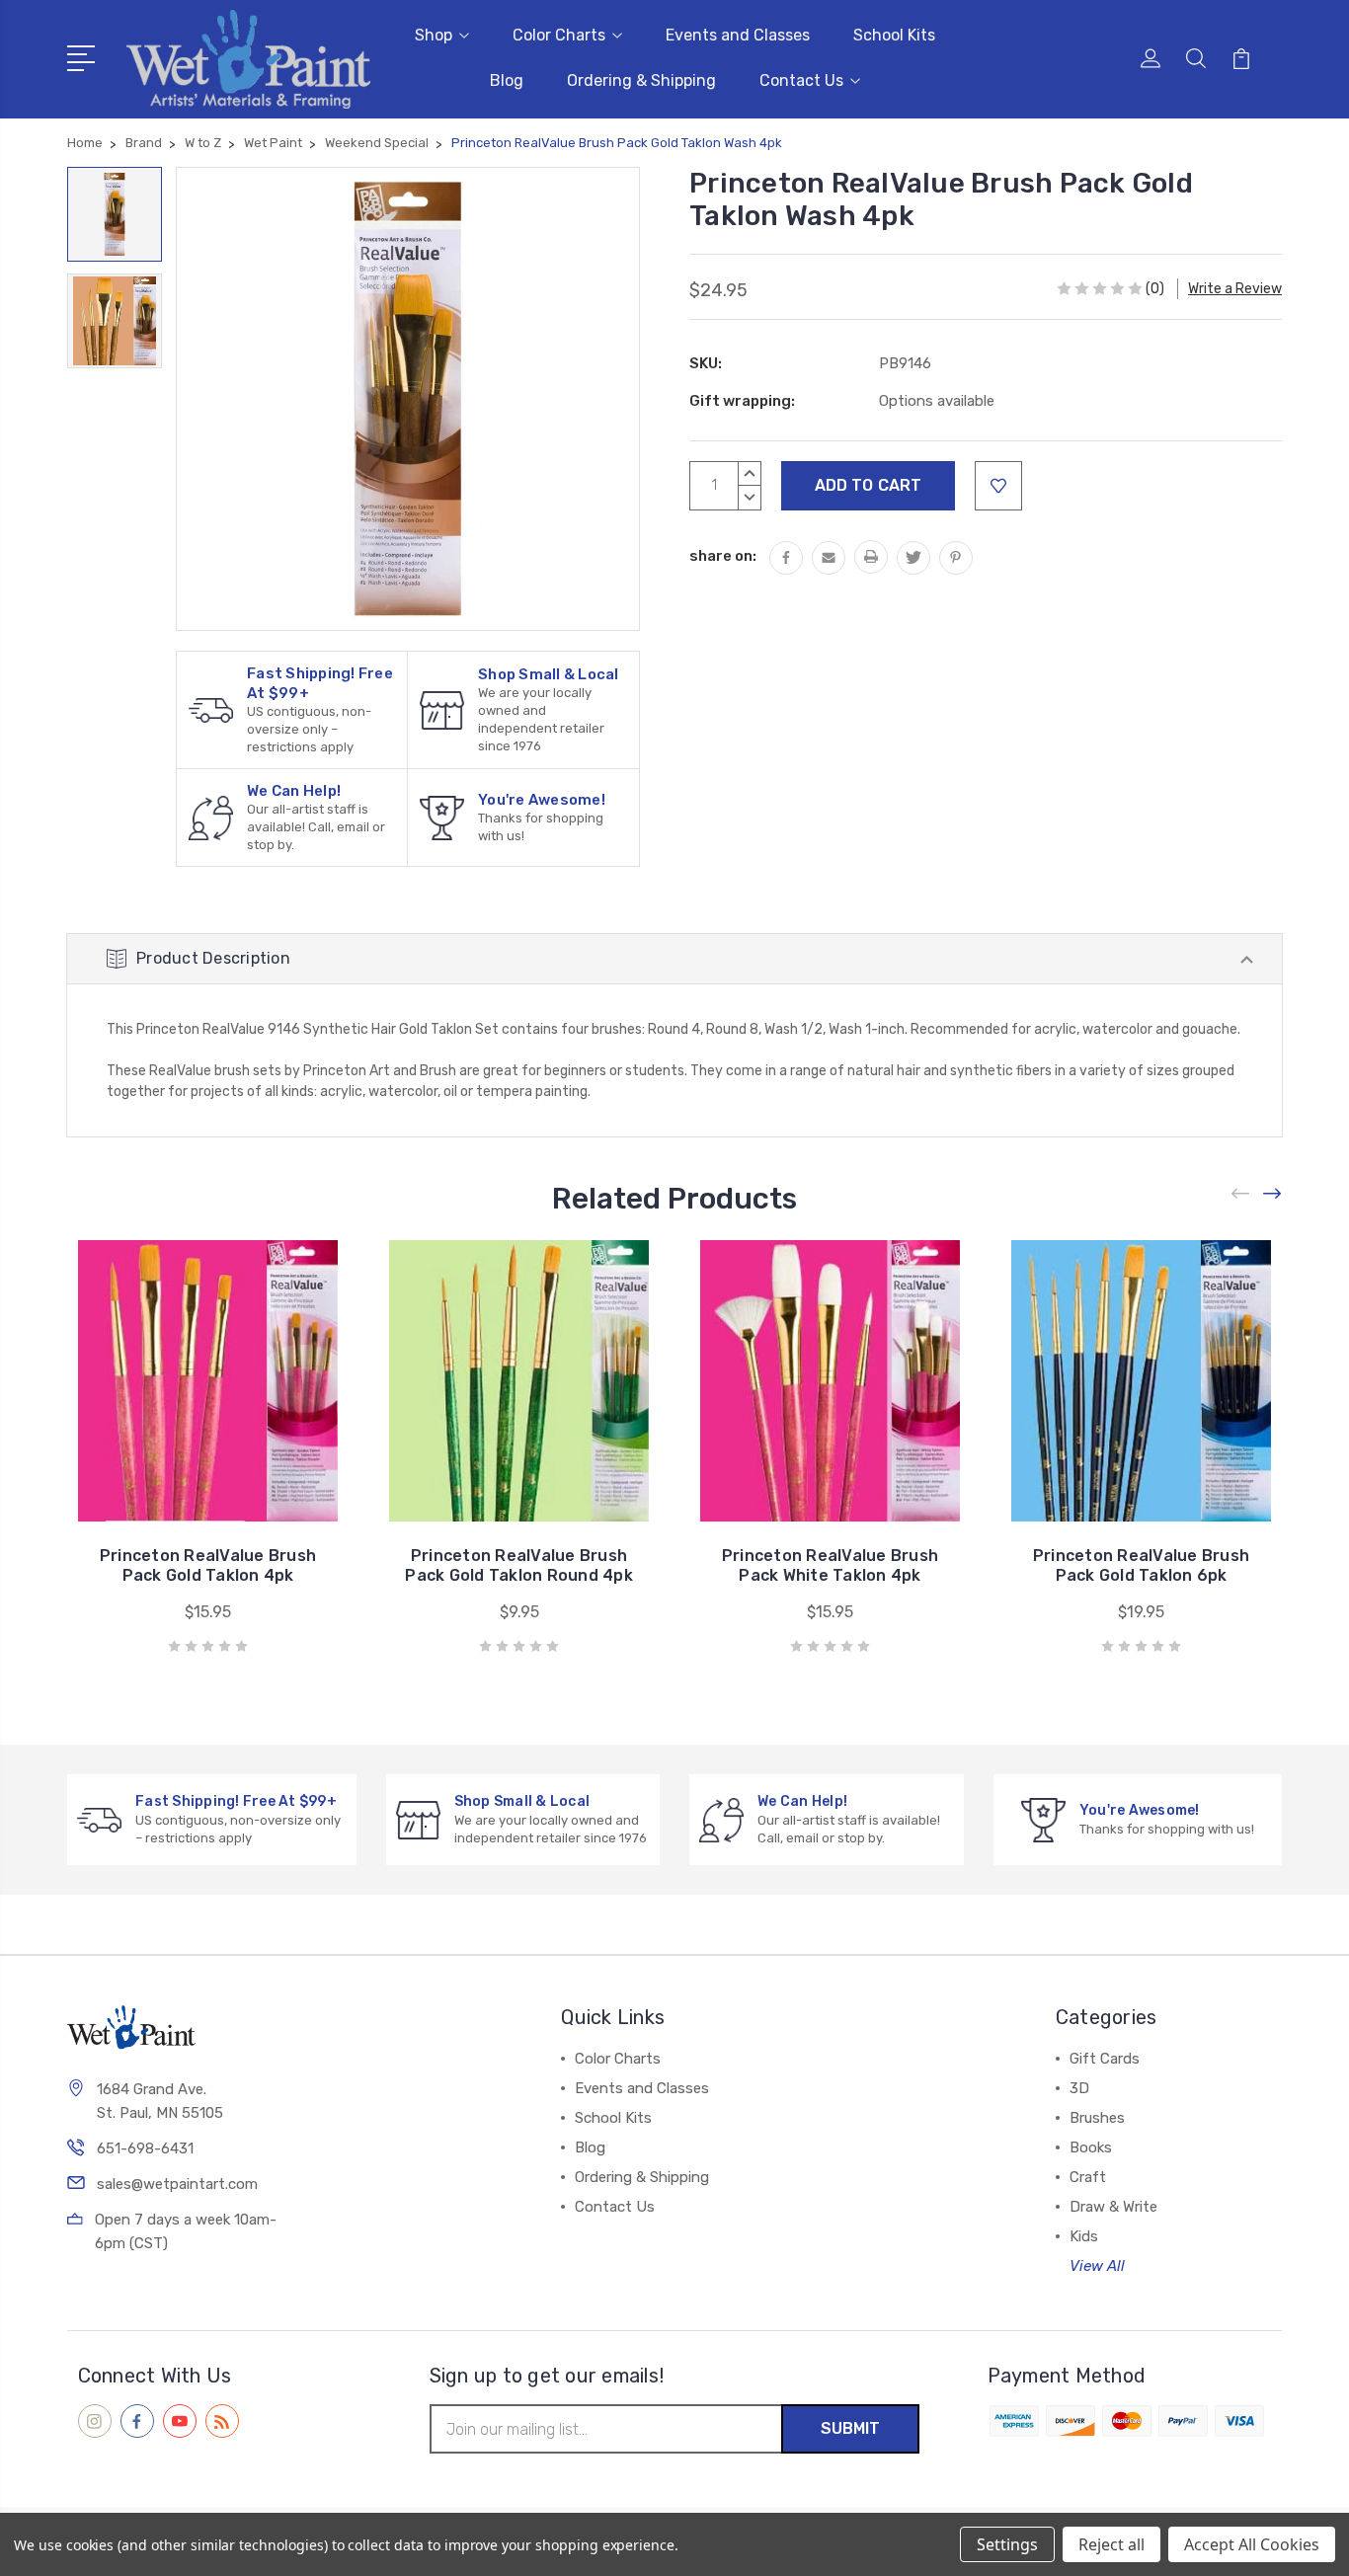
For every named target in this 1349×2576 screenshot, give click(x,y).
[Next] (1273, 1193)
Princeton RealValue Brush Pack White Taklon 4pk (830, 1565)
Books (1091, 2147)
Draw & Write (1113, 2207)
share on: (723, 556)
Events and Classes (738, 35)
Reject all (1111, 2544)
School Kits (894, 35)
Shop (434, 35)
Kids (1084, 2236)
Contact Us (801, 80)
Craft (1088, 2177)
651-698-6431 (145, 2148)
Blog (507, 80)
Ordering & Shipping (641, 80)
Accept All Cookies (1252, 2544)
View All (1097, 2266)
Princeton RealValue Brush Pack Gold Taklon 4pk (208, 1565)
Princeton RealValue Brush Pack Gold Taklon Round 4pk (519, 1565)
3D (1079, 2088)
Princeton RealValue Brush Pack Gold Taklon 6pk (1141, 1565)
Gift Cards (1105, 2059)
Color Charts (559, 35)
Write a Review (1235, 289)
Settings (1007, 2544)
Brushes (1097, 2118)
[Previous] (1241, 1193)
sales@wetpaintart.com (177, 2184)
